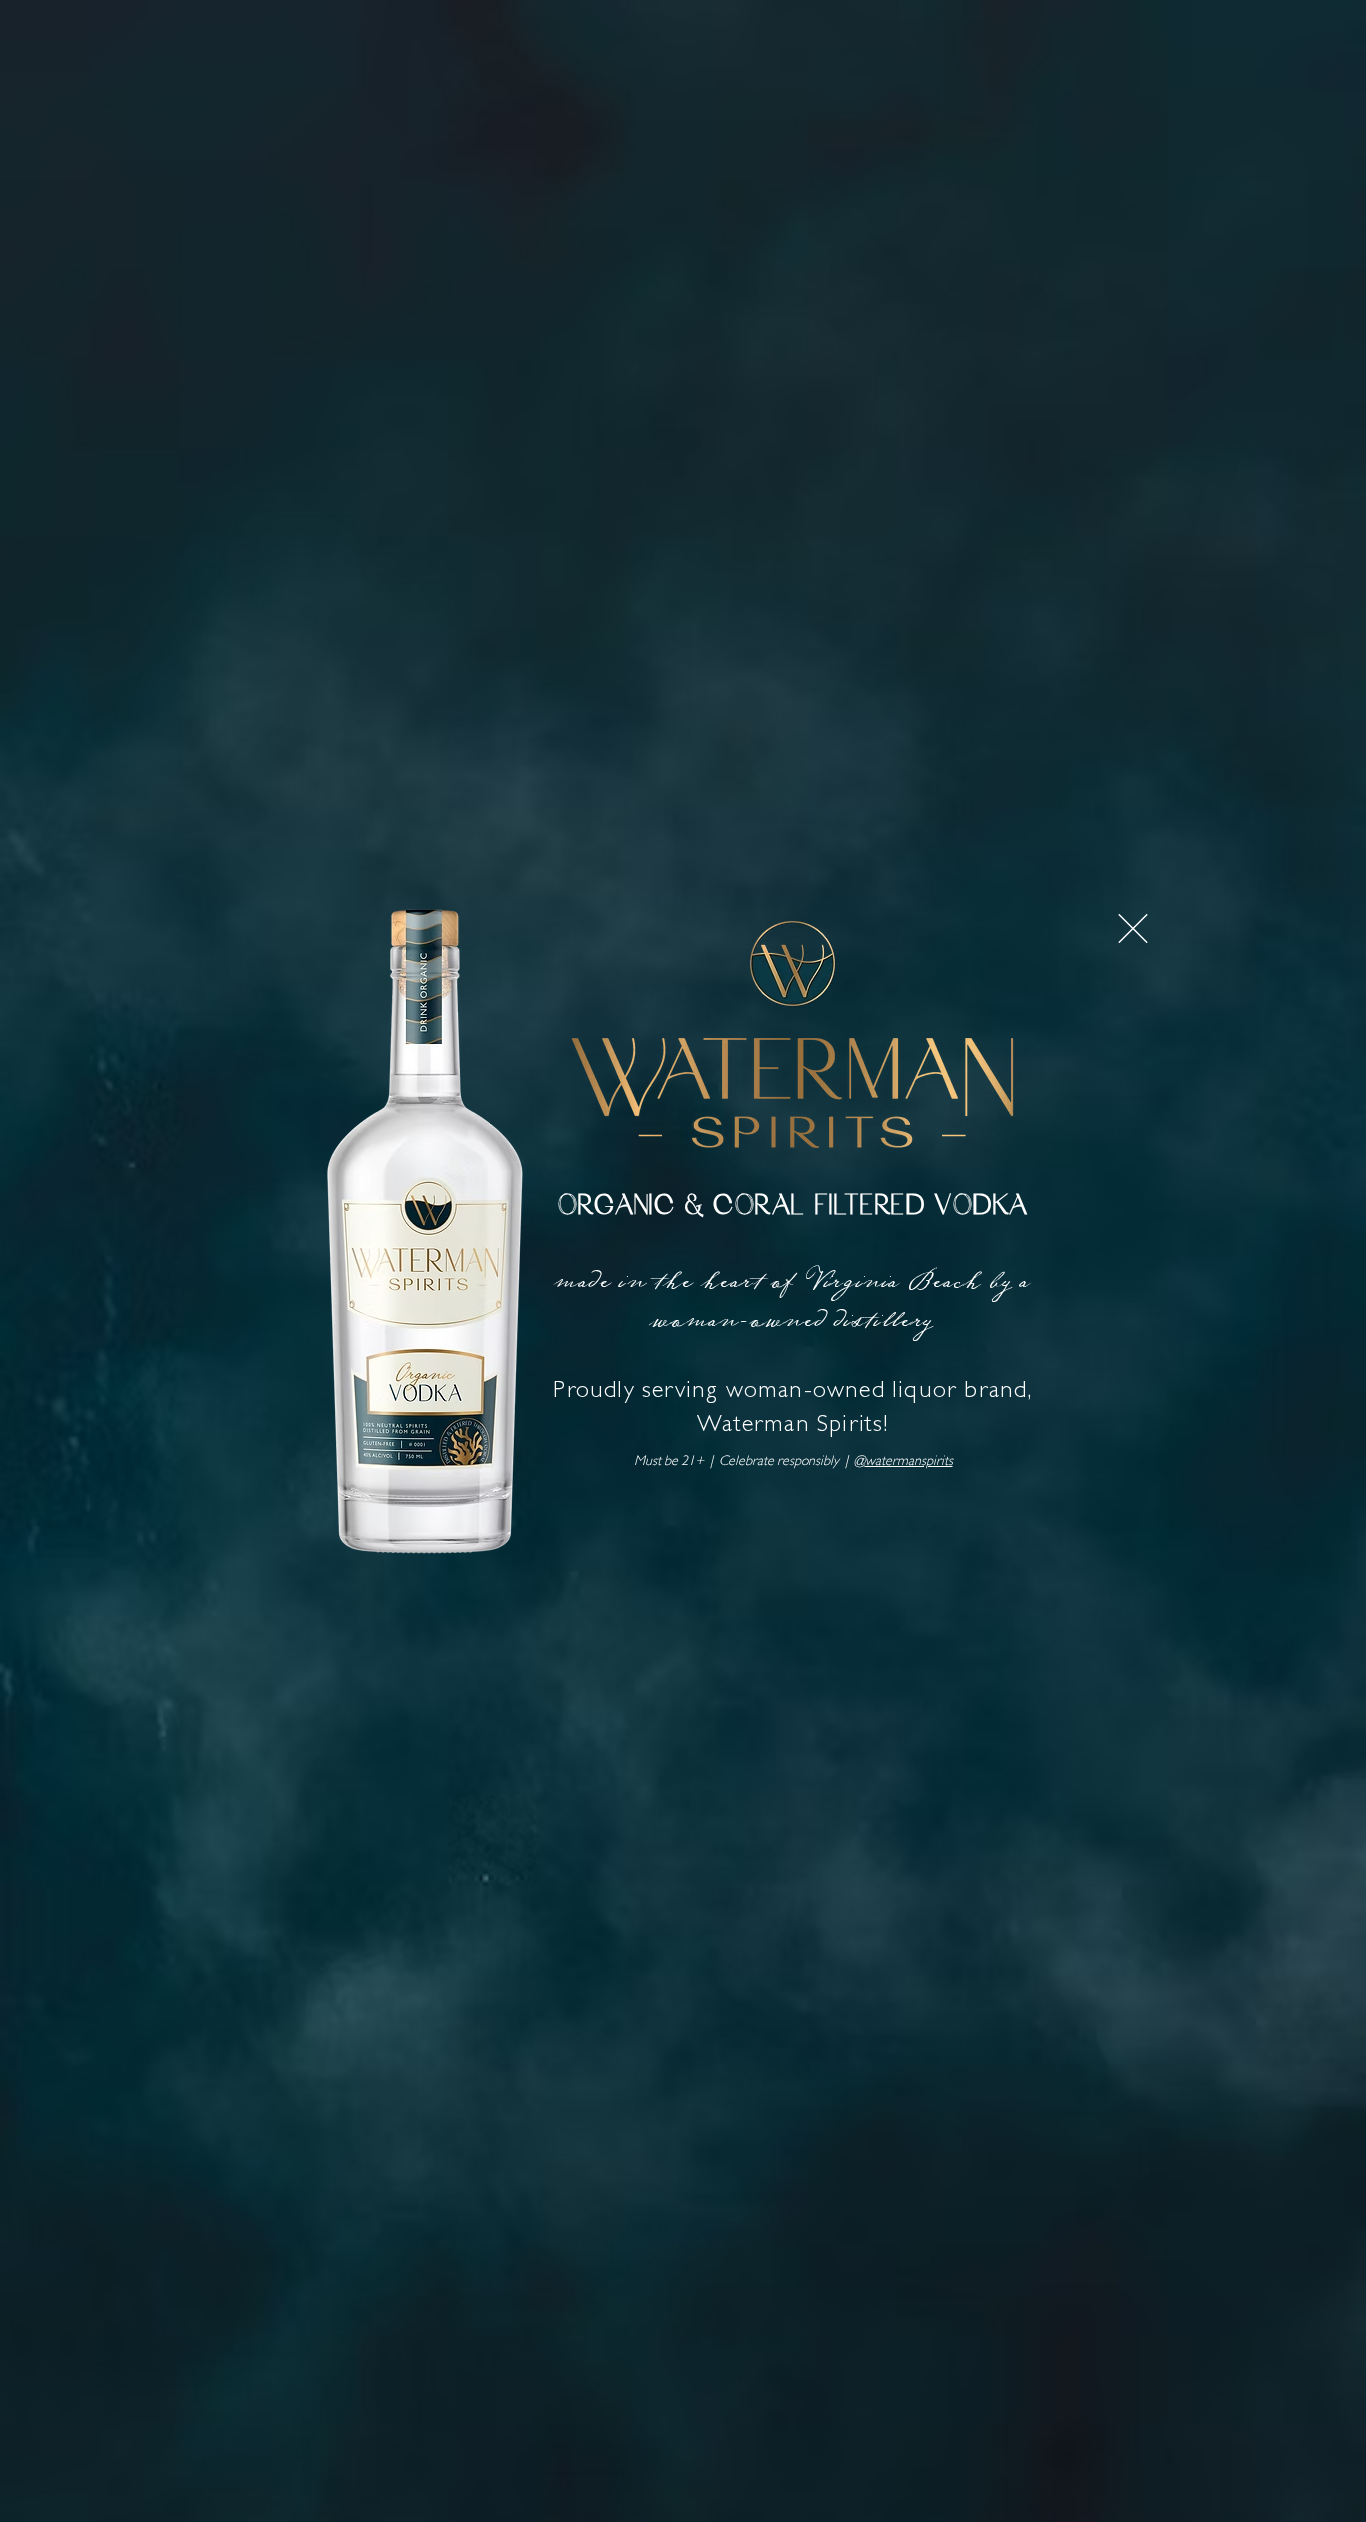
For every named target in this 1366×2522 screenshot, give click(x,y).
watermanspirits (909, 1462)
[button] (1133, 928)
